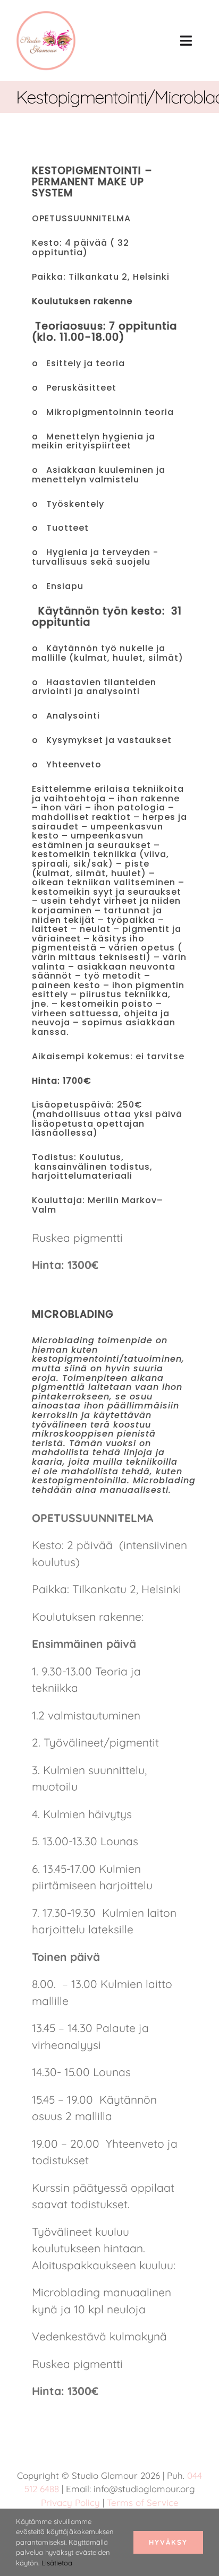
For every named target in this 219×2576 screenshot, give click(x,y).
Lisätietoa (57, 2563)
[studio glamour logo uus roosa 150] (46, 16)
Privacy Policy (70, 2502)
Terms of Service (143, 2502)
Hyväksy (168, 2542)
